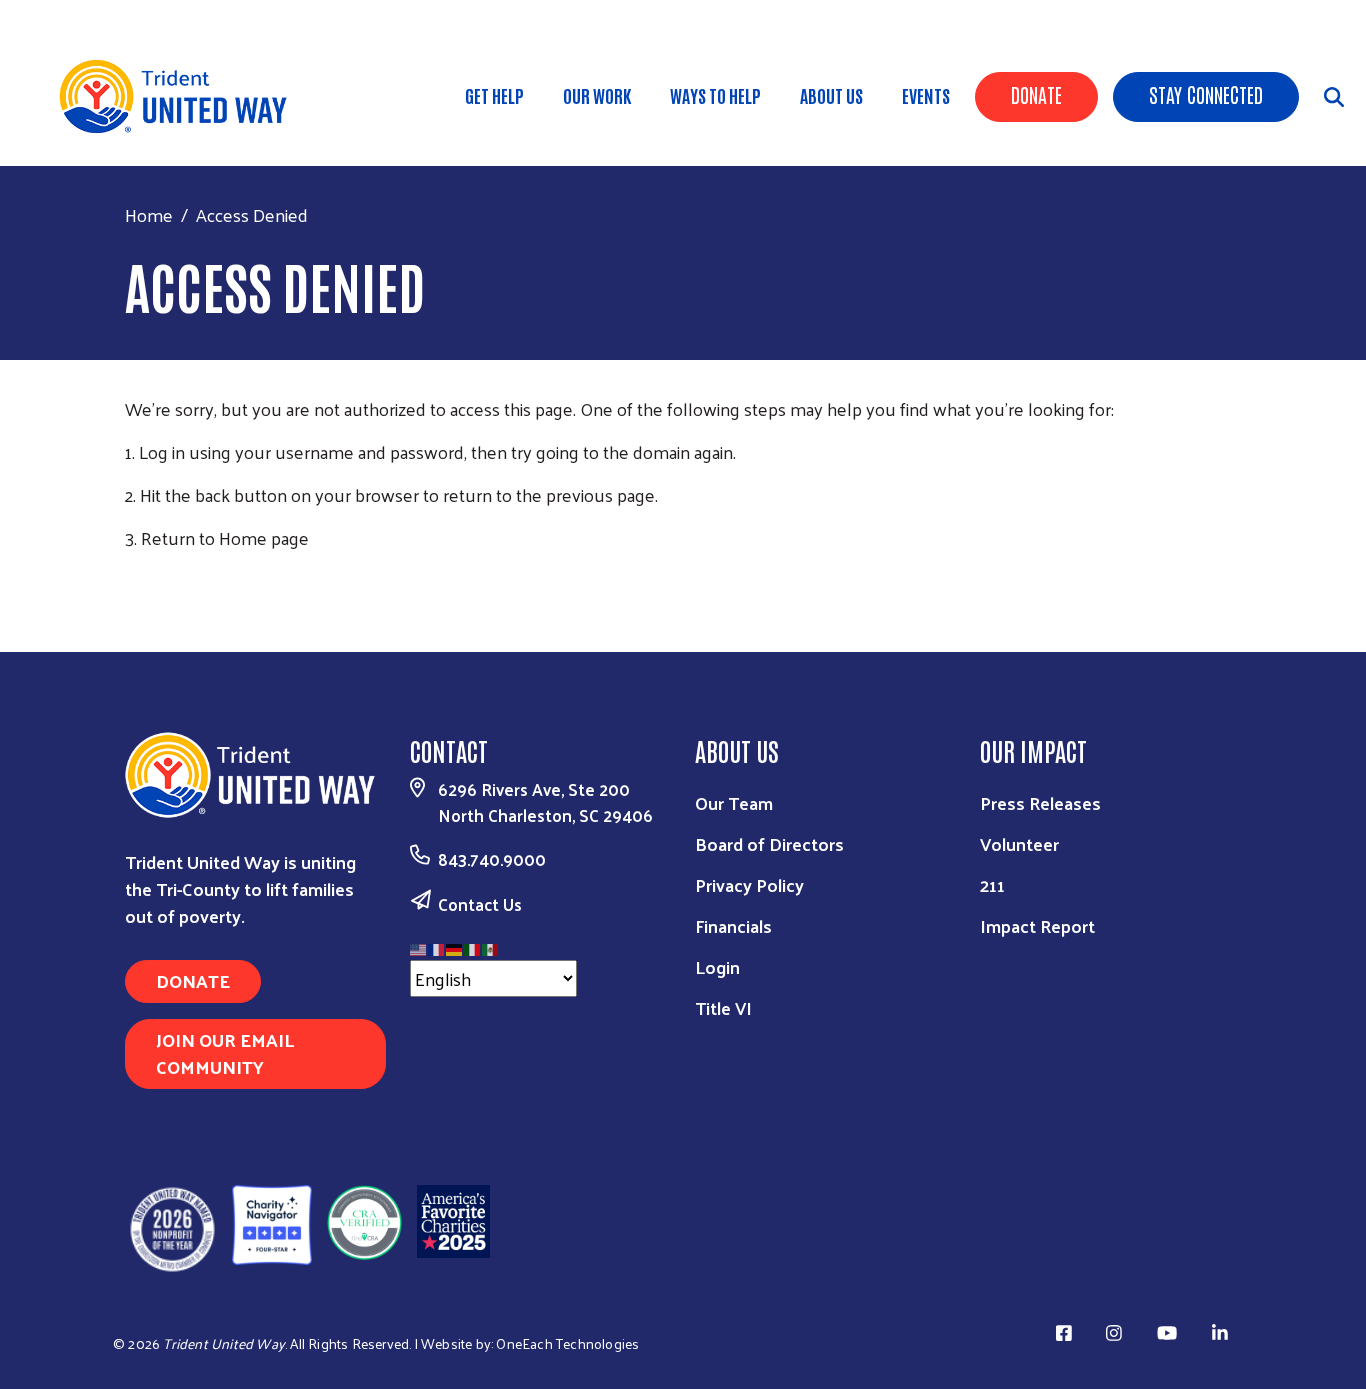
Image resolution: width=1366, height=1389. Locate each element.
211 (992, 884)
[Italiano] (473, 946)
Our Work (597, 95)
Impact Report (1037, 925)
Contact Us (480, 904)
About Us (831, 95)
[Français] (437, 946)
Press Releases (1040, 802)
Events (926, 95)
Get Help (494, 95)
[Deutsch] (455, 946)
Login (717, 966)
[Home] (180, 96)
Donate (1036, 94)
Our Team (734, 802)
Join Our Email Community (225, 1053)
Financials (733, 925)
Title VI (723, 1007)
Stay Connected (1206, 94)
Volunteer (1019, 843)
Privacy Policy (749, 884)
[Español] (491, 946)
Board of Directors (769, 843)
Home (149, 214)
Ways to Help (715, 95)
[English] (419, 946)
